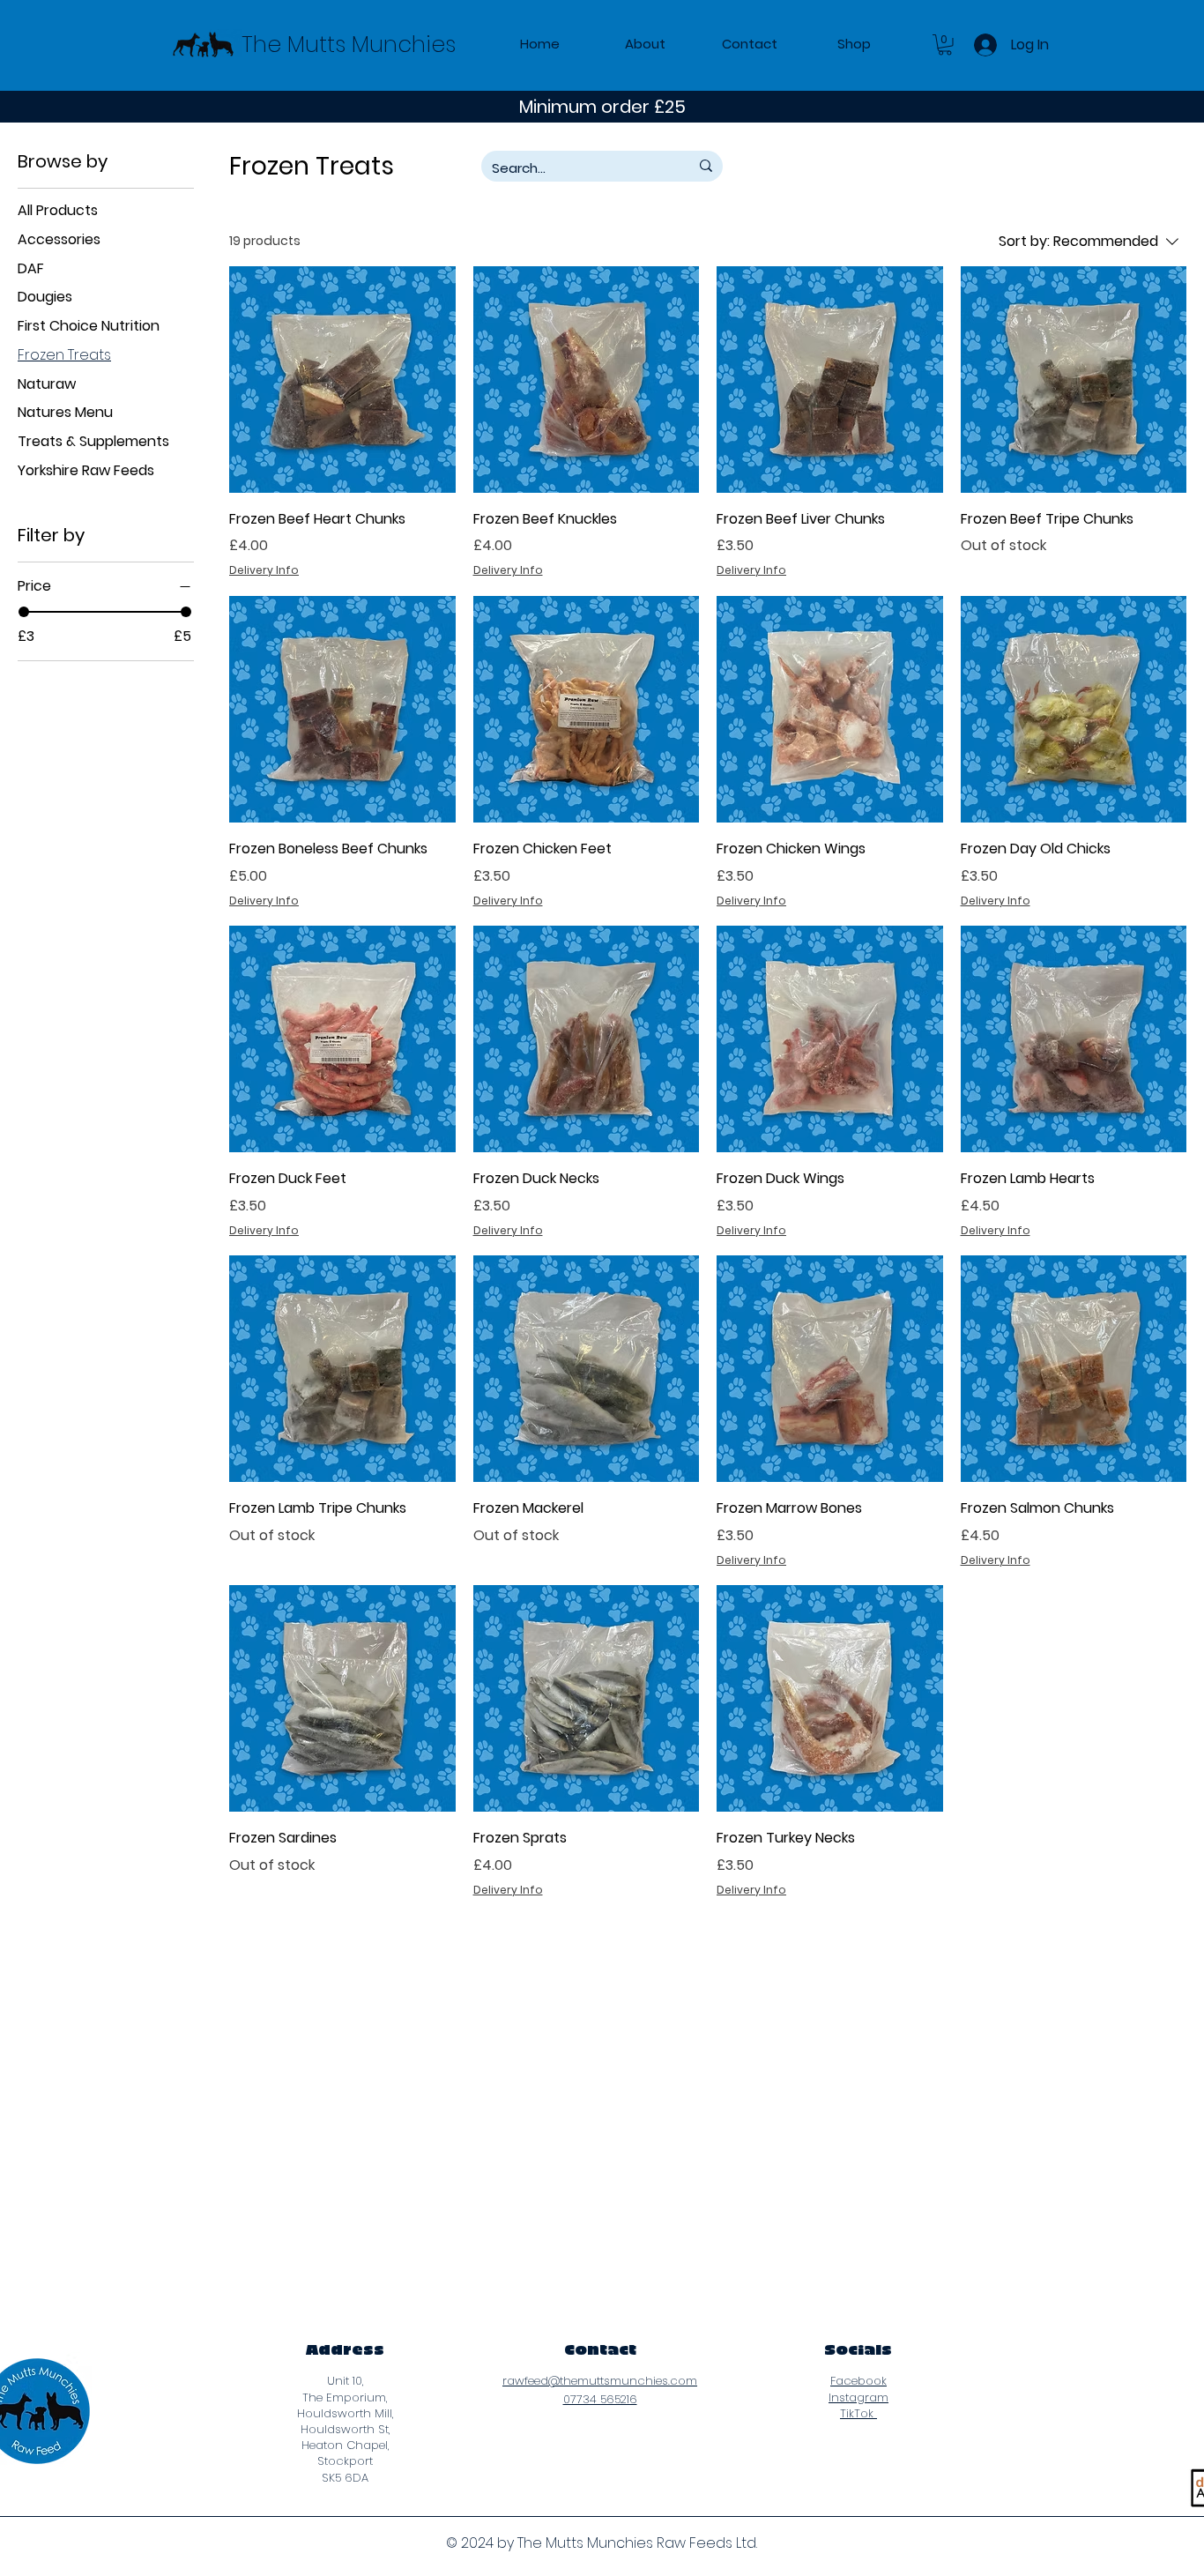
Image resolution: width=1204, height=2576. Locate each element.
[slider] (24, 612)
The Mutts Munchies (349, 45)
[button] (945, 45)
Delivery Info (264, 570)
